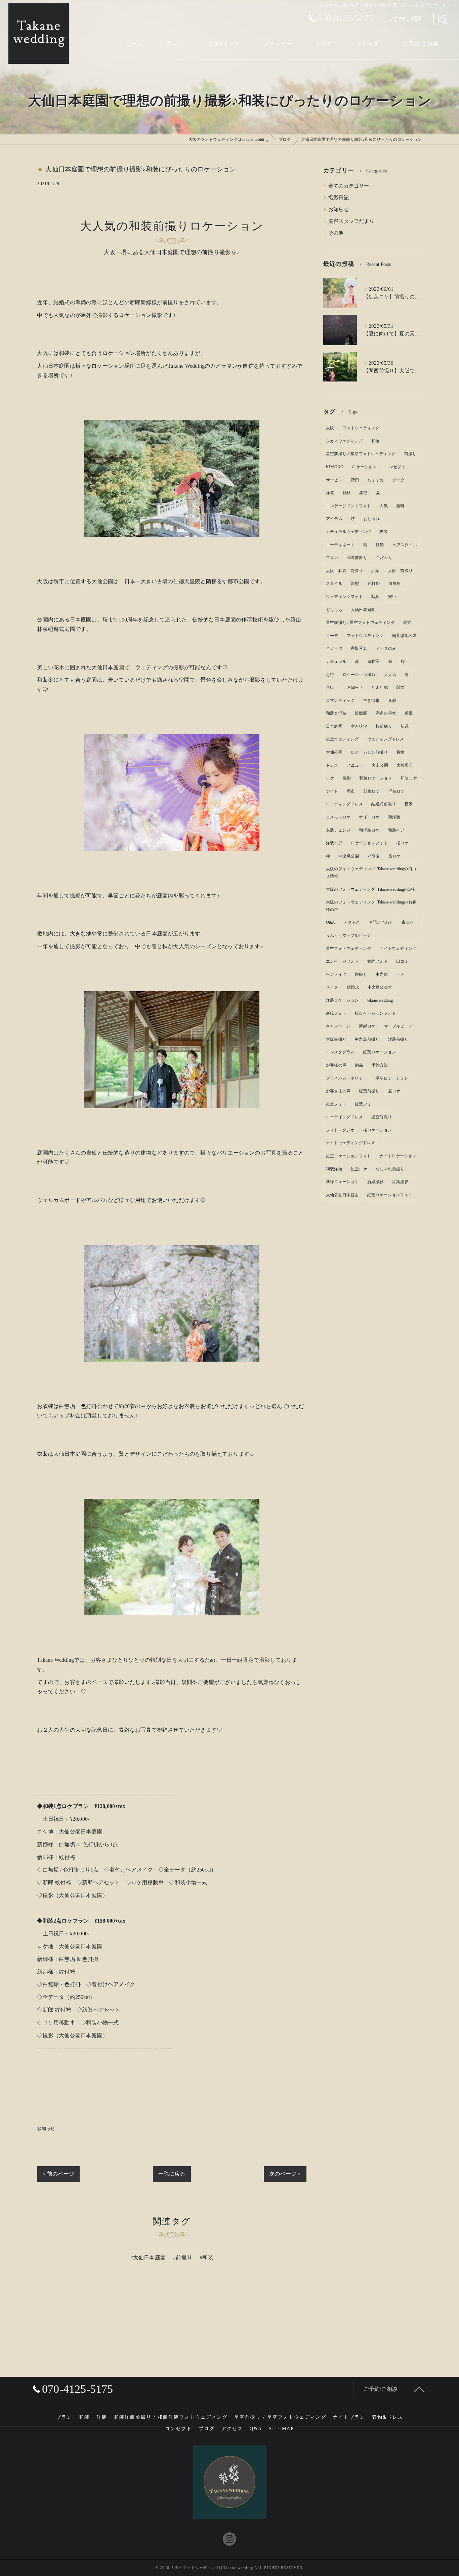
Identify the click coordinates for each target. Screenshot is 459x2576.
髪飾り (361, 974)
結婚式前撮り (384, 804)
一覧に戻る (172, 2174)
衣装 (383, 532)
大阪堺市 (405, 765)
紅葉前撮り (369, 1091)
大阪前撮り (336, 1039)
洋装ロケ (397, 791)
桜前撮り (384, 726)
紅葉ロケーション (380, 1052)
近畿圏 (361, 713)
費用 (355, 480)
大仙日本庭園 (363, 610)
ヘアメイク (336, 974)
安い (392, 597)
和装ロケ (409, 778)
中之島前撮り (367, 1039)
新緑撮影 (375, 1182)
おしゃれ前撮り (390, 1169)
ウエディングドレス (344, 804)
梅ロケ (395, 856)
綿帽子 (374, 661)
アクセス (352, 922)
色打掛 (374, 583)
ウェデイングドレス (344, 1117)
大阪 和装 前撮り (344, 571)
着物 (400, 752)
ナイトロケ (369, 817)
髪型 (355, 583)
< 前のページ (58, 2174)
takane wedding (380, 1000)
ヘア (401, 974)
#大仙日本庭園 (148, 2258)
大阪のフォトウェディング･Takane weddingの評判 (371, 889)
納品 (359, 1065)
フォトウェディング (361, 428)
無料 (400, 506)
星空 (363, 493)
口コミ (402, 961)
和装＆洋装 (336, 713)
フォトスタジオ (340, 1130)
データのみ (386, 648)
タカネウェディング (344, 441)
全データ (334, 648)
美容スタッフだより (351, 221)
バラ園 (374, 856)
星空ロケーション (392, 1078)
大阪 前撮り (400, 571)
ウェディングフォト (344, 597)
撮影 (347, 778)
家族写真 (359, 648)
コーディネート (340, 545)
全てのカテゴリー (349, 186)
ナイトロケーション (398, 1156)
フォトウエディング (365, 636)
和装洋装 (334, 1169)
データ (399, 480)
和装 (375, 441)
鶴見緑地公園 (404, 636)
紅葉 (375, 571)
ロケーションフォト (369, 843)
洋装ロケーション (342, 1000)
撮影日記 (339, 198)
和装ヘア (396, 830)
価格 (347, 493)
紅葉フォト (365, 1104)
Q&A (331, 922)
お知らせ (46, 2128)
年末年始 (380, 687)
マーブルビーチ (398, 1026)
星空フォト (336, 1104)
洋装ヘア (334, 843)
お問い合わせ (381, 922)
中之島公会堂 (380, 987)
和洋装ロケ (369, 830)
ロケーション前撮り (369, 752)
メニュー (355, 765)
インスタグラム (340, 1052)
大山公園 (380, 765)
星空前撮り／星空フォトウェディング (361, 454)
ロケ (330, 778)
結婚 (380, 545)
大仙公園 (334, 752)
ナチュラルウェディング (348, 532)
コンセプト (395, 467)
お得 (330, 675)
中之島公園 (349, 856)
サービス (334, 480)
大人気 (390, 675)
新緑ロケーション (342, 1182)
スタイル (334, 583)
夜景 (409, 804)
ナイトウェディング (398, 949)
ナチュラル (336, 661)
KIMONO (335, 467)
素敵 (392, 700)
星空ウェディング (342, 739)
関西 (401, 687)
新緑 (405, 726)
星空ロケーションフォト (348, 1156)
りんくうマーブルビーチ (348, 935)
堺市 (351, 791)
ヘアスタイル (405, 545)
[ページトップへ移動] (419, 2389)
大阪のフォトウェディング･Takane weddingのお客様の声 (371, 906)
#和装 (206, 2258)
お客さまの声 (338, 1091)
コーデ (332, 636)
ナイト (332, 791)
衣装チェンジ (338, 830)
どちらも (334, 610)
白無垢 (395, 583)
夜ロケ (408, 922)
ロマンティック (340, 700)
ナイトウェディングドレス (350, 1143)
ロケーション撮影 (359, 675)
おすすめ (376, 480)
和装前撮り (357, 558)
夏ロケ (394, 1091)
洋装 (330, 493)
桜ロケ (402, 843)
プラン (332, 558)
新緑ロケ (367, 1026)
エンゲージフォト (342, 961)
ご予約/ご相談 (405, 18)
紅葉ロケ (372, 791)
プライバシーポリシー (346, 1078)
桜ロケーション (378, 1130)
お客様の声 (336, 1065)
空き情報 (371, 700)
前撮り (410, 454)
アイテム (334, 519)
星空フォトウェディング (348, 949)
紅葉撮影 (400, 1182)
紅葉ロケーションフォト (390, 1195)
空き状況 (359, 726)
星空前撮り (382, 1117)
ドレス (332, 765)
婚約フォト (378, 961)
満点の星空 (386, 713)
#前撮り (183, 2258)
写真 (375, 597)
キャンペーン (338, 1026)
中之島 (382, 974)
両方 (407, 622)
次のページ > (285, 2174)
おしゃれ (372, 519)
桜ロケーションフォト (375, 1013)
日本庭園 (334, 726)
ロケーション (364, 467)
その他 (336, 233)
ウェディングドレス (386, 739)
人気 (383, 506)
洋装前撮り (398, 1039)
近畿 (409, 713)
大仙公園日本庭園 (342, 1195)
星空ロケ (359, 1169)
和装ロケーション (376, 778)
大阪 (330, 428)
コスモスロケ (338, 817)
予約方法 (380, 1065)
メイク (332, 987)
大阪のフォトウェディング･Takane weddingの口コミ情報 (371, 873)
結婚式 (353, 987)
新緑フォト (336, 1013)
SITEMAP (281, 2429)
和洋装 (394, 817)
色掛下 (332, 687)
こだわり (384, 558)
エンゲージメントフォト (348, 506)
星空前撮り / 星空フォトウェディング (360, 622)
